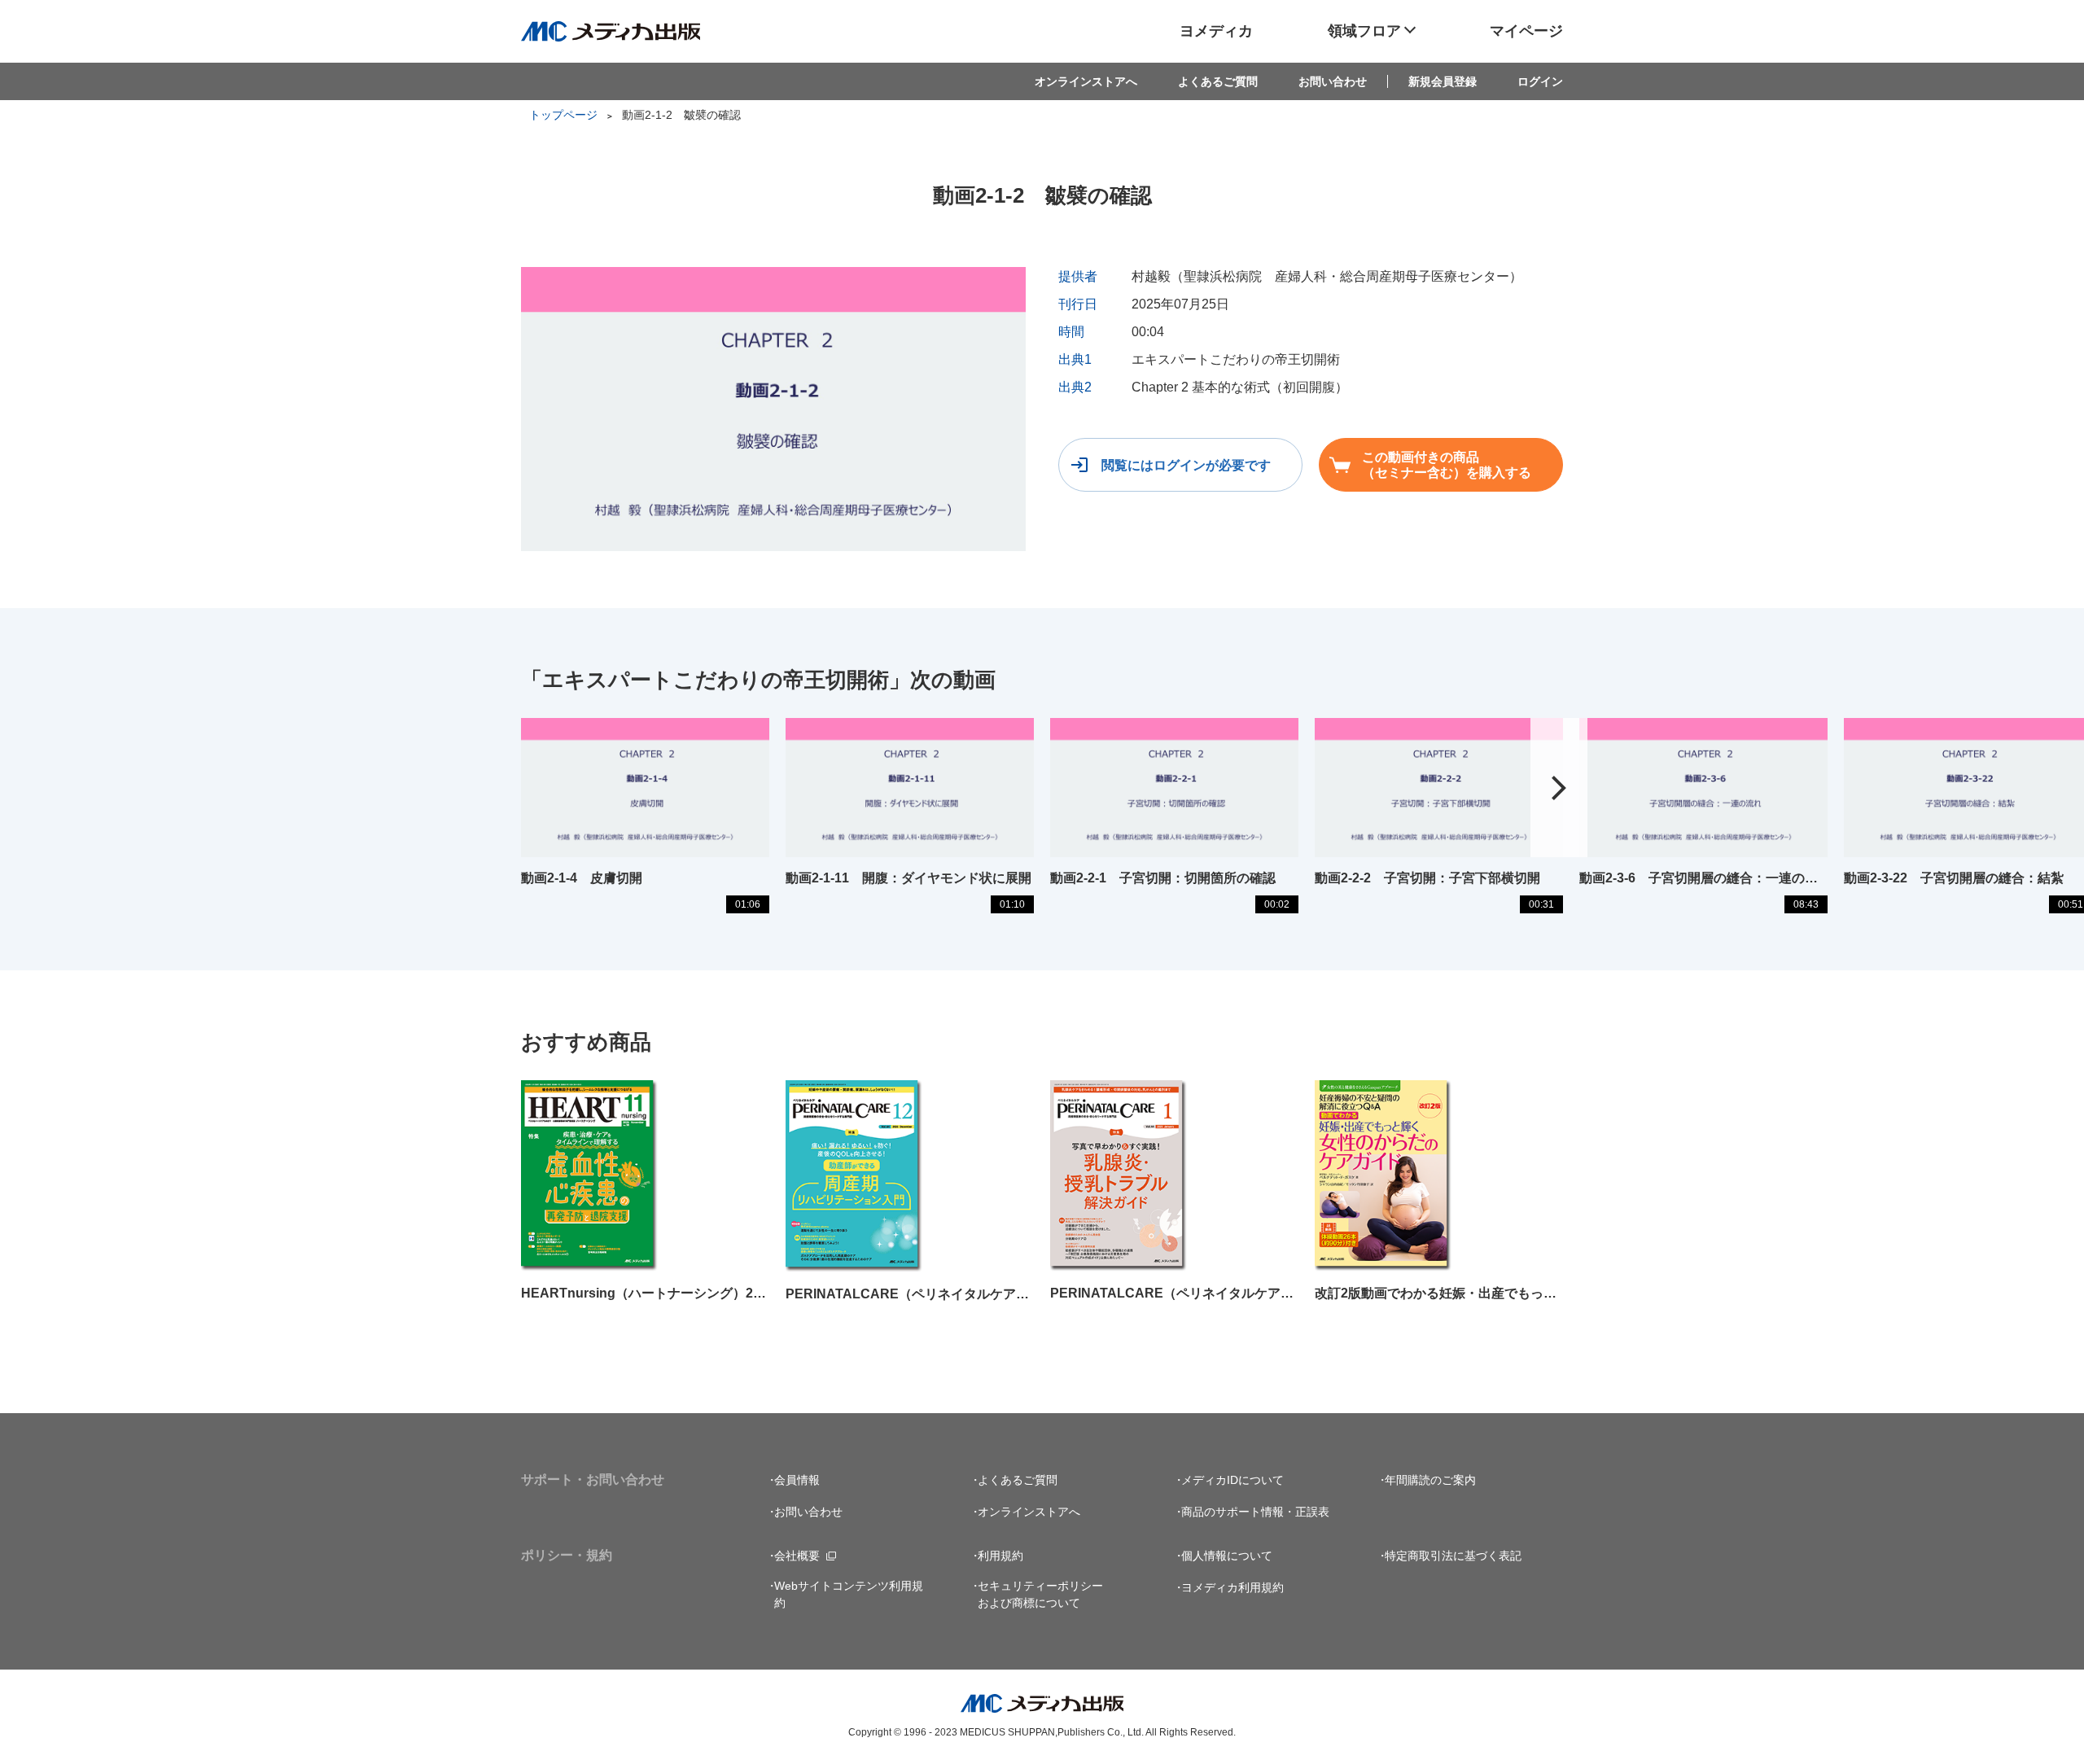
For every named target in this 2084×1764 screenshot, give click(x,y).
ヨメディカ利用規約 (1232, 1587)
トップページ (563, 115)
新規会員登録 (1443, 81)
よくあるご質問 (1218, 81)
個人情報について (1227, 1556)
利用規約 (1000, 1556)
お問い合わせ (1333, 81)
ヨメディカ (1216, 31)
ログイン (1540, 81)
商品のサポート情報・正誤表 (1255, 1512)
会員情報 (797, 1480)
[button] (1559, 788)
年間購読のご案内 (1430, 1480)
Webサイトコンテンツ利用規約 (849, 1594)
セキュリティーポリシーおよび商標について (1040, 1594)
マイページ (1526, 31)
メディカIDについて (1232, 1480)
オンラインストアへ (1086, 81)
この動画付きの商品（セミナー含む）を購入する (1447, 465)
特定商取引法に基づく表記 (1453, 1556)
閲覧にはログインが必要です (1186, 465)
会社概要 (797, 1556)
